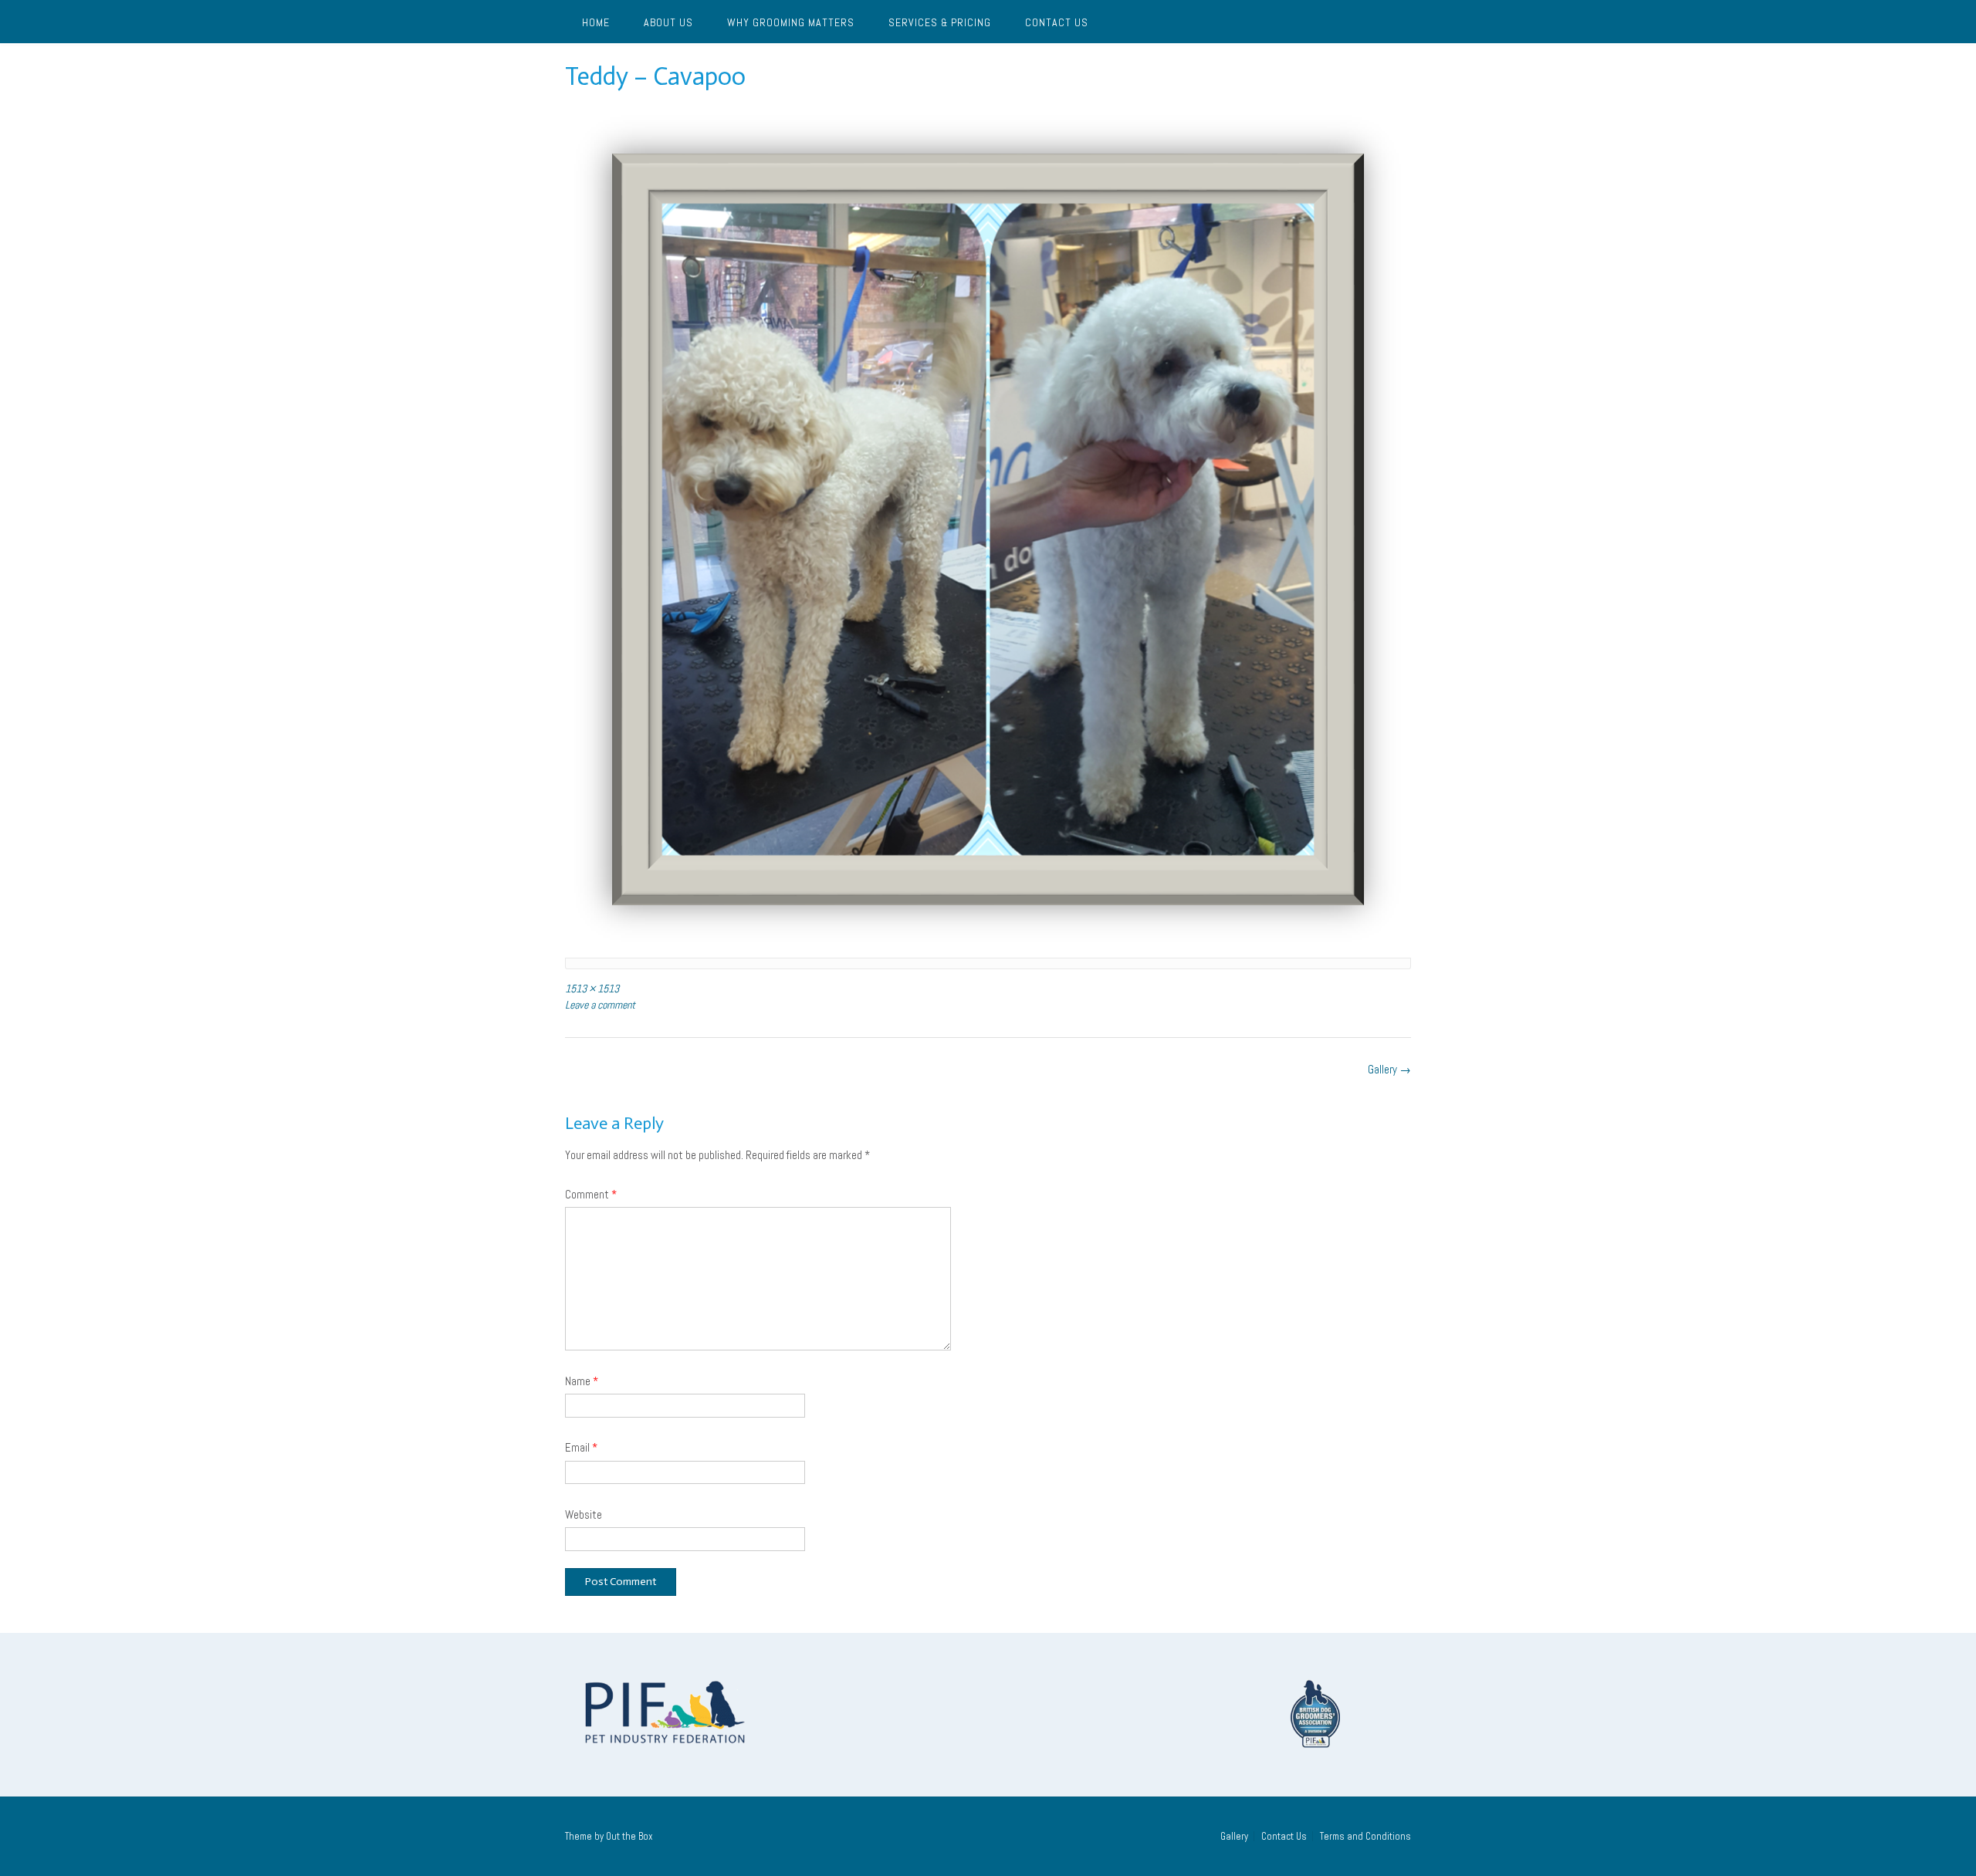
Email (581, 1447)
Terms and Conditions (1365, 1836)
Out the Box (629, 1836)
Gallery (1389, 1069)
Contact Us (1057, 22)
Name (582, 1381)
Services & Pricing (940, 22)
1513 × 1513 (592, 989)
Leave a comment (600, 1005)
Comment (591, 1194)
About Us (668, 22)
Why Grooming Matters (791, 22)
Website (584, 1514)
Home (596, 22)
